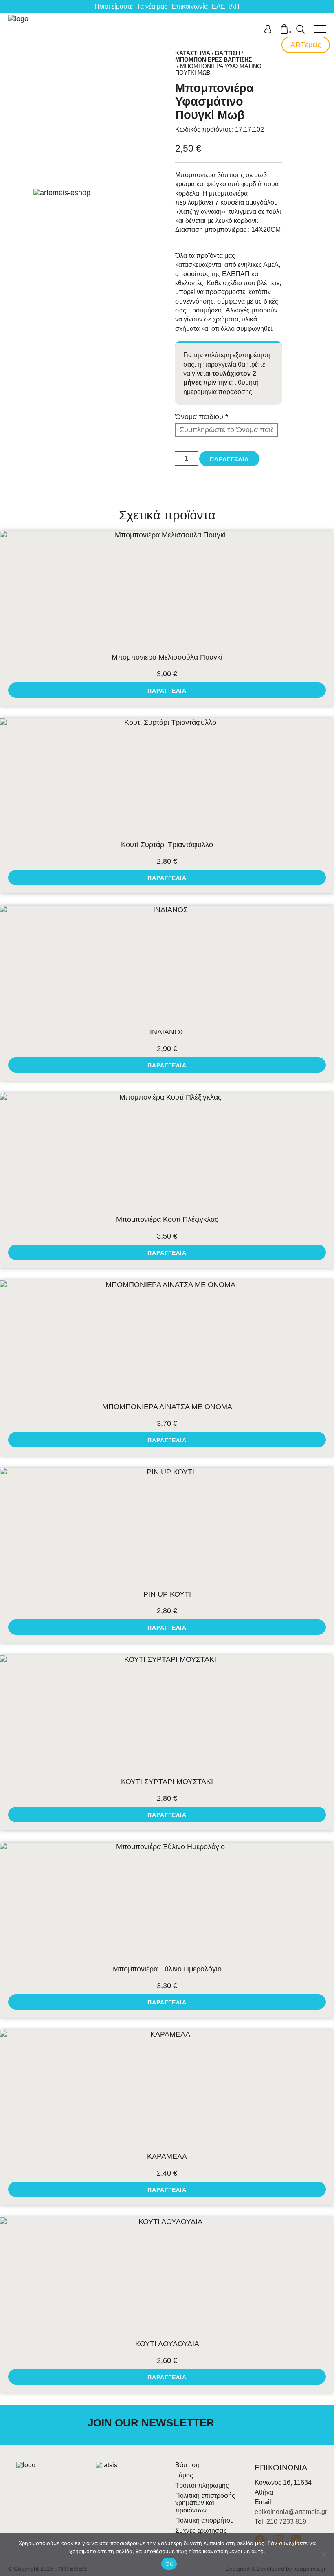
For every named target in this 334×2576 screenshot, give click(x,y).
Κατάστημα (193, 53)
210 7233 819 (286, 2522)
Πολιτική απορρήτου (204, 2520)
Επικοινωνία (190, 6)
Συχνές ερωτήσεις (201, 2531)
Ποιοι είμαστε (114, 6)
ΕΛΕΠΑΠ (226, 6)
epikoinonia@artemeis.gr (291, 2512)
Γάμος (184, 2475)
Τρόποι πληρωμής (202, 2485)
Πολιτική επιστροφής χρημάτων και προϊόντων (205, 2503)
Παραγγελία (229, 459)
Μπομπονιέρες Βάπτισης (213, 59)
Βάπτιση (227, 53)
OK (169, 2564)
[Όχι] (324, 2554)
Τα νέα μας (152, 6)
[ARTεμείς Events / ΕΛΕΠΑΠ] (19, 29)
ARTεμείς (306, 45)
